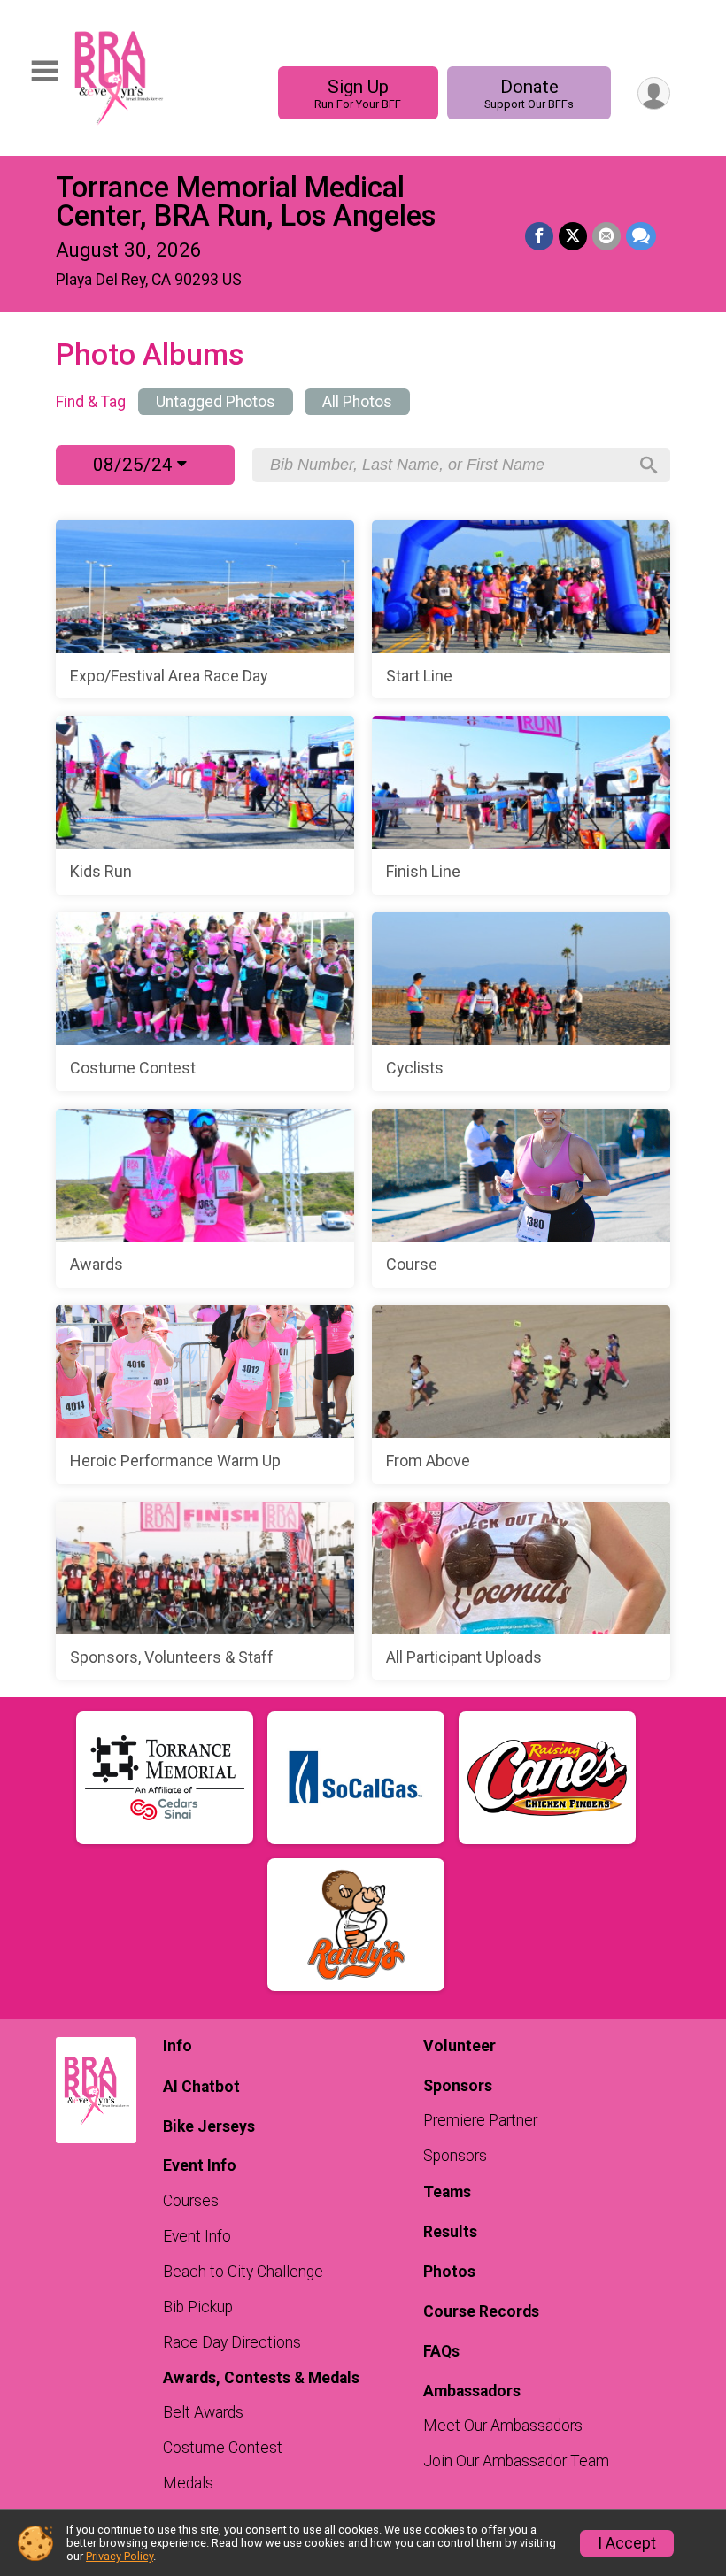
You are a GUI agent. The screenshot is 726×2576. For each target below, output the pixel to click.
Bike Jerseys (209, 2126)
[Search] (649, 465)
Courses (191, 2201)
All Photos (357, 402)
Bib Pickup (198, 2307)
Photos (449, 2272)
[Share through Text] (641, 236)
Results (450, 2232)
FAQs (441, 2351)
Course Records (481, 2311)
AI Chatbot (201, 2087)
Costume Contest (223, 2448)
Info (178, 2046)
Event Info (197, 2236)
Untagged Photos (216, 402)
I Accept (627, 2543)
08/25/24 (135, 465)
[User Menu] (654, 93)
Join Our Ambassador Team (516, 2461)
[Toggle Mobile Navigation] (44, 71)
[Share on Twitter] (573, 236)
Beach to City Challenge (243, 2272)
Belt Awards (203, 2412)
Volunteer (460, 2046)
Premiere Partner (480, 2120)
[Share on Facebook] (539, 236)
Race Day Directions (232, 2342)
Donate (529, 93)
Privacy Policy (120, 2556)
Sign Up (358, 93)
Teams (447, 2192)
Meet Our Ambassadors (503, 2426)
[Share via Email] (606, 236)
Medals (188, 2483)
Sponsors (455, 2156)
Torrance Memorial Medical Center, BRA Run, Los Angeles (246, 202)
